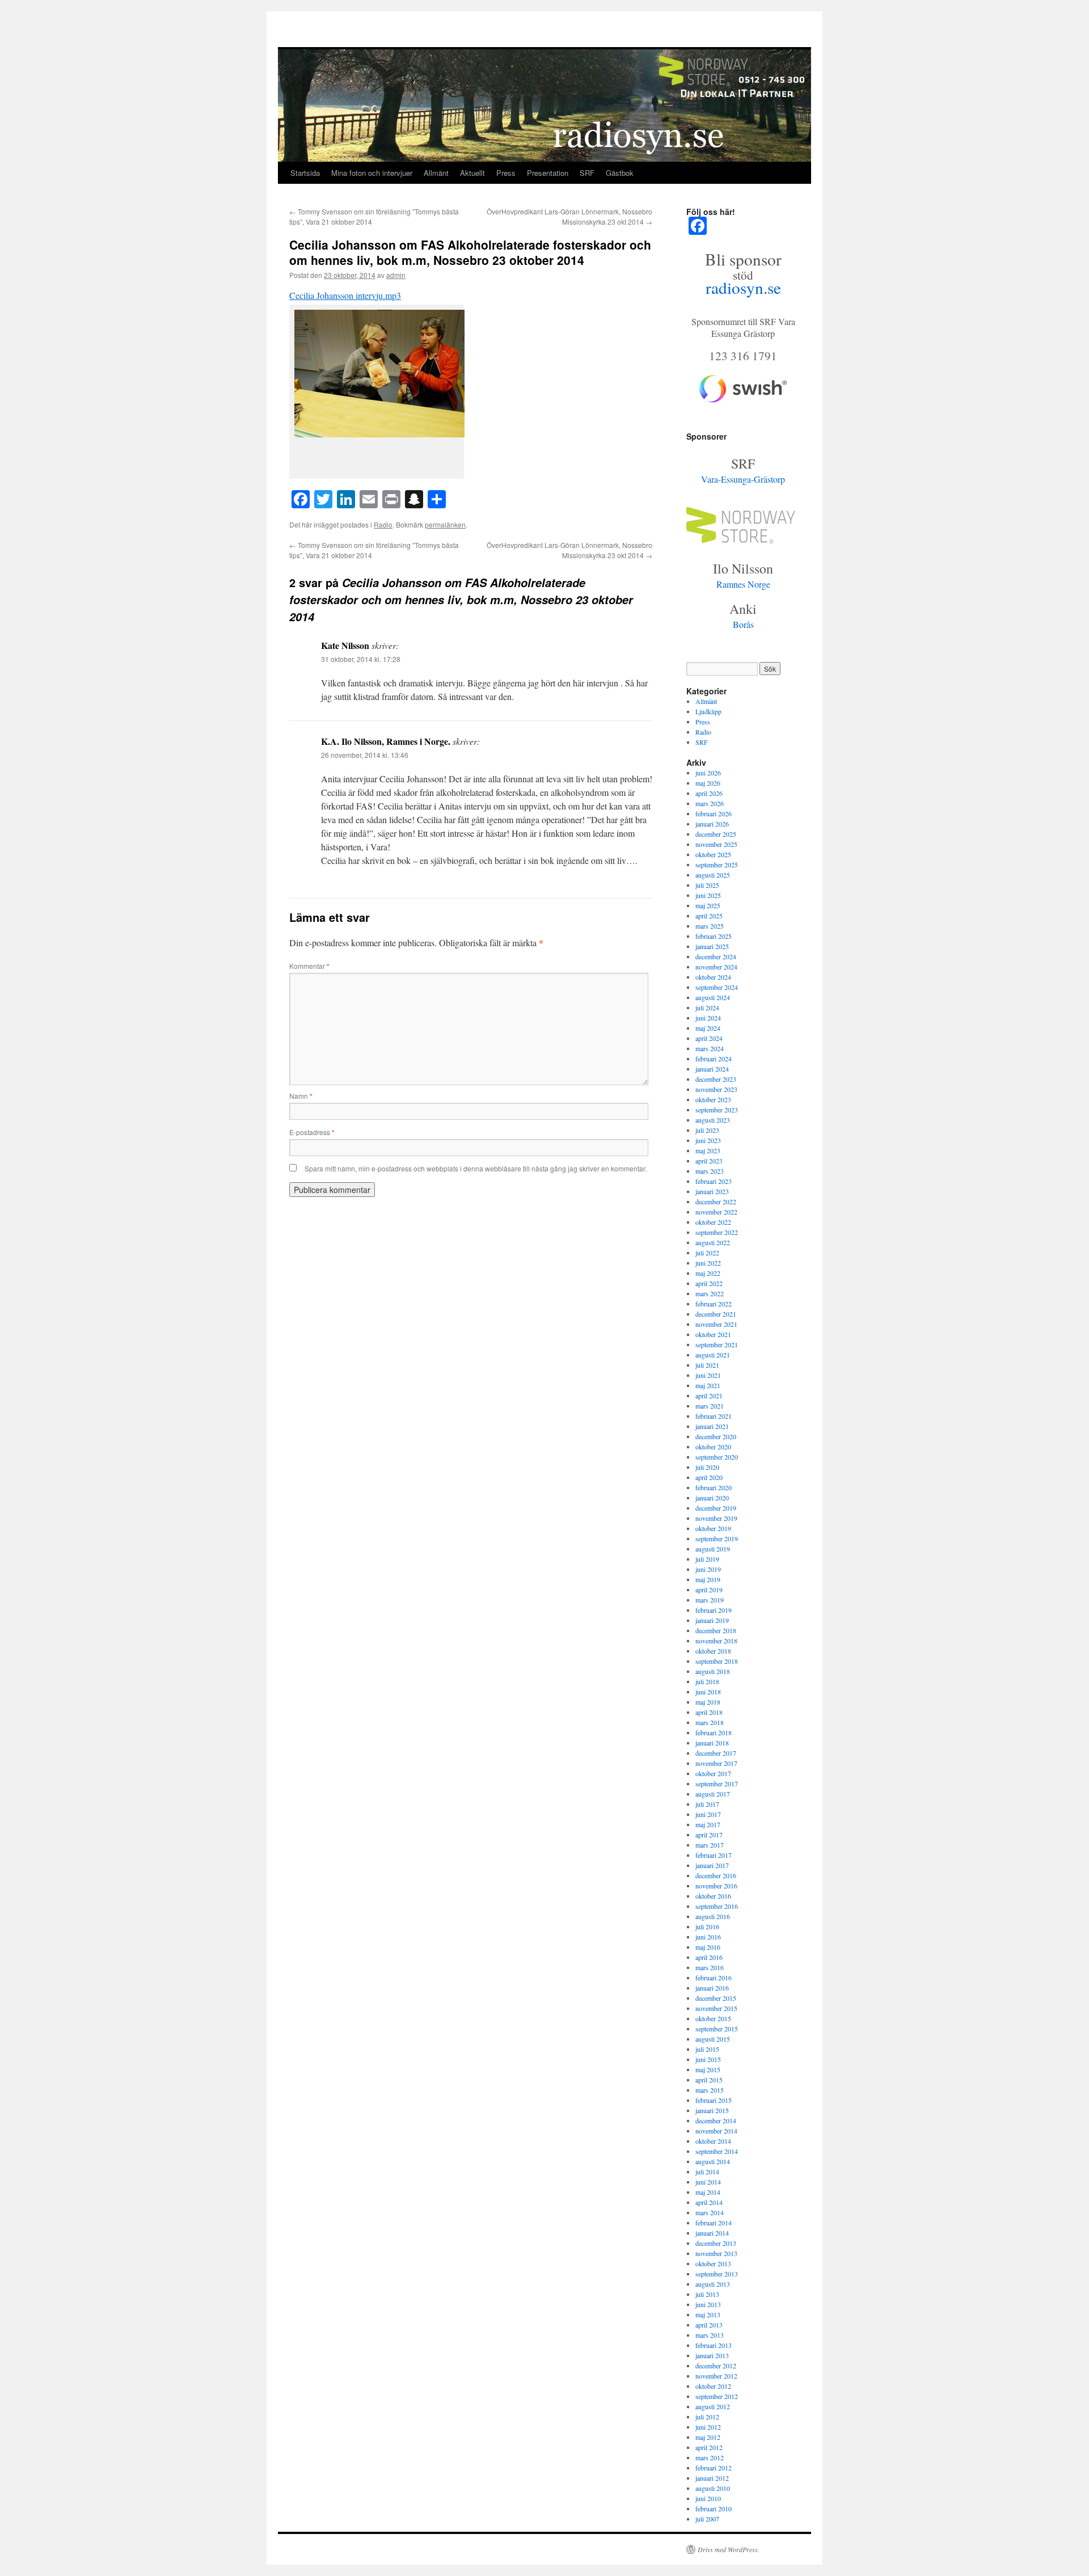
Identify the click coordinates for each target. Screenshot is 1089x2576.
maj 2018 (708, 1702)
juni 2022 (708, 1263)
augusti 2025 (713, 875)
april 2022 (709, 1283)
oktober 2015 (713, 2018)
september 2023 (717, 1110)
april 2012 (709, 2447)
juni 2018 (708, 1692)
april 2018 (709, 1712)
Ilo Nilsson (743, 568)
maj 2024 (708, 1028)
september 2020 (717, 1457)
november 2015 (716, 2008)
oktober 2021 (713, 1334)
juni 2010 (708, 2498)
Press (506, 173)
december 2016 (716, 1875)
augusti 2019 (713, 1549)
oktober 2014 (713, 2141)
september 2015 (717, 2029)
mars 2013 (710, 2335)
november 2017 (716, 1763)
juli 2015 (707, 2049)
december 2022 (716, 1201)
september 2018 (717, 1661)
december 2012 (716, 2366)
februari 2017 (714, 1855)
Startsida (305, 173)
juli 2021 (707, 1365)
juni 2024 (708, 1018)
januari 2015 (712, 2110)
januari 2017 (712, 1865)
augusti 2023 (713, 1120)
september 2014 (717, 2151)
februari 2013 (714, 2345)
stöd (743, 275)
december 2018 (716, 1630)
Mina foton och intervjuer (372, 173)
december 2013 (716, 2243)
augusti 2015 (713, 2039)
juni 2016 (708, 1937)
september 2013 (717, 2274)
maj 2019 (708, 1579)
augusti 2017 (713, 1794)
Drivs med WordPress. (729, 2549)
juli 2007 (707, 2519)
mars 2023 (710, 1171)
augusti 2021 (713, 1355)
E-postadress (312, 1132)
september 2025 (717, 865)
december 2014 (716, 2120)
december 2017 (716, 1753)
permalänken (445, 524)
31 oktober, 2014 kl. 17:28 (361, 659)
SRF (587, 173)
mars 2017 (710, 1845)
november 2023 (716, 1089)
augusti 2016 (713, 1916)
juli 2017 (707, 1804)
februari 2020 (714, 1487)
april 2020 (709, 1477)
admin (396, 275)
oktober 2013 (713, 2263)
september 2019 (717, 1538)
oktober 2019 (713, 1528)
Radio (383, 524)
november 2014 (716, 2131)
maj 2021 (708, 1385)
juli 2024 (707, 1007)
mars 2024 (710, 1048)
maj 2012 (708, 2437)
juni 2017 (708, 1814)
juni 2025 (708, 895)
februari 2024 (714, 1059)
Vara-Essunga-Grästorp (743, 479)
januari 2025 (712, 946)
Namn (301, 1096)
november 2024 (716, 967)
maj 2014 (708, 2192)
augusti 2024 (713, 997)
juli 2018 (707, 1681)
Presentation (548, 173)
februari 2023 (714, 1181)
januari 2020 (712, 1498)
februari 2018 (714, 1732)
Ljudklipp (708, 711)
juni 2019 (708, 1569)
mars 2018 (710, 1722)
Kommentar (309, 966)
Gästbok (620, 173)
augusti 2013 (713, 2284)
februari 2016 (714, 1978)
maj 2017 (708, 1824)
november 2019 (716, 1518)
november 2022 (716, 1212)
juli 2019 (707, 1559)
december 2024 (716, 956)
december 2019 (716, 1508)
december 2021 (716, 1314)
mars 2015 (710, 2090)
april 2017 (709, 1835)
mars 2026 (710, 803)
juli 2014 (707, 2172)
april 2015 (709, 2080)
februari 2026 (714, 813)
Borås (743, 624)
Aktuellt (472, 173)
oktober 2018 (713, 1651)
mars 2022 (710, 1293)
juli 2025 (707, 885)
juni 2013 (708, 2304)
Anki (743, 609)
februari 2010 (714, 2508)
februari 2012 (714, 2468)
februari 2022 (714, 1304)
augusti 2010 (713, 2488)
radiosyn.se (743, 287)
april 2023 (709, 1161)
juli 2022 (707, 1253)
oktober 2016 (713, 1896)
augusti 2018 (713, 1671)
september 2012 (717, 2396)
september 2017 (717, 1784)
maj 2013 (708, 2314)
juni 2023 (708, 1140)
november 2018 (716, 1641)
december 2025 (716, 834)
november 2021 (716, 1324)
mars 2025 (710, 926)
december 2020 (716, 1436)
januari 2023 (712, 1191)
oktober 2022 (713, 1222)
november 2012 (716, 2376)
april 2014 (709, 2202)
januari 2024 (712, 1069)
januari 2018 (712, 1743)
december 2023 (716, 1079)
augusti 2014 (713, 2161)
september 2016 (717, 1906)
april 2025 (709, 916)
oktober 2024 (713, 977)
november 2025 (716, 844)
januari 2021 (712, 1426)
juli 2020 (707, 1467)
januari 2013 (712, 2355)
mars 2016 (710, 1967)
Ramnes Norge (743, 584)
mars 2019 (710, 1600)
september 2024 (717, 987)
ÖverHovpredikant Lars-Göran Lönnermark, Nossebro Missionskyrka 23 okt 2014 (569, 216)
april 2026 (709, 793)
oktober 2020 (713, 1447)
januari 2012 (712, 2478)
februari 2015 (714, 2100)
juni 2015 (708, 2059)
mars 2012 (710, 2457)
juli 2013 (707, 2294)
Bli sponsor (743, 259)
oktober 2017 (713, 1773)
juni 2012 (708, 2427)
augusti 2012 (713, 2406)
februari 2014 (714, 2223)
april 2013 (709, 2325)
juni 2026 (708, 773)
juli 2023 (707, 1130)
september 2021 (717, 1344)
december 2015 (716, 1998)
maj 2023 (708, 1150)
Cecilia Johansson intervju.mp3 (345, 295)
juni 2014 (708, 2182)
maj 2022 (708, 1273)
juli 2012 (707, 2417)
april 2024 (709, 1038)
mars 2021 (710, 1406)
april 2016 (709, 1957)
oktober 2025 (713, 854)
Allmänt (436, 173)
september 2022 (717, 1232)
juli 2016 (707, 1926)
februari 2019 (714, 1610)
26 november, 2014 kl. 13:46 (365, 755)
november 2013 (716, 2253)
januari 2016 (712, 1988)
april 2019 (709, 1590)
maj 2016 (708, 1947)
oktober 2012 (713, 2386)
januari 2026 (712, 824)
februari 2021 (714, 1416)
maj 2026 (708, 783)
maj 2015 (708, 2069)
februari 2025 (714, 936)
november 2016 (716, 1886)
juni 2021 (708, 1375)
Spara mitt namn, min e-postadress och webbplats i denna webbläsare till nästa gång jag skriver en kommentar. (476, 1168)
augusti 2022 (713, 1242)
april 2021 (709, 1395)
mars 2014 (710, 2212)
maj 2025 (708, 905)
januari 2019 (712, 1620)
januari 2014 (712, 2233)
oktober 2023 (713, 1099)
